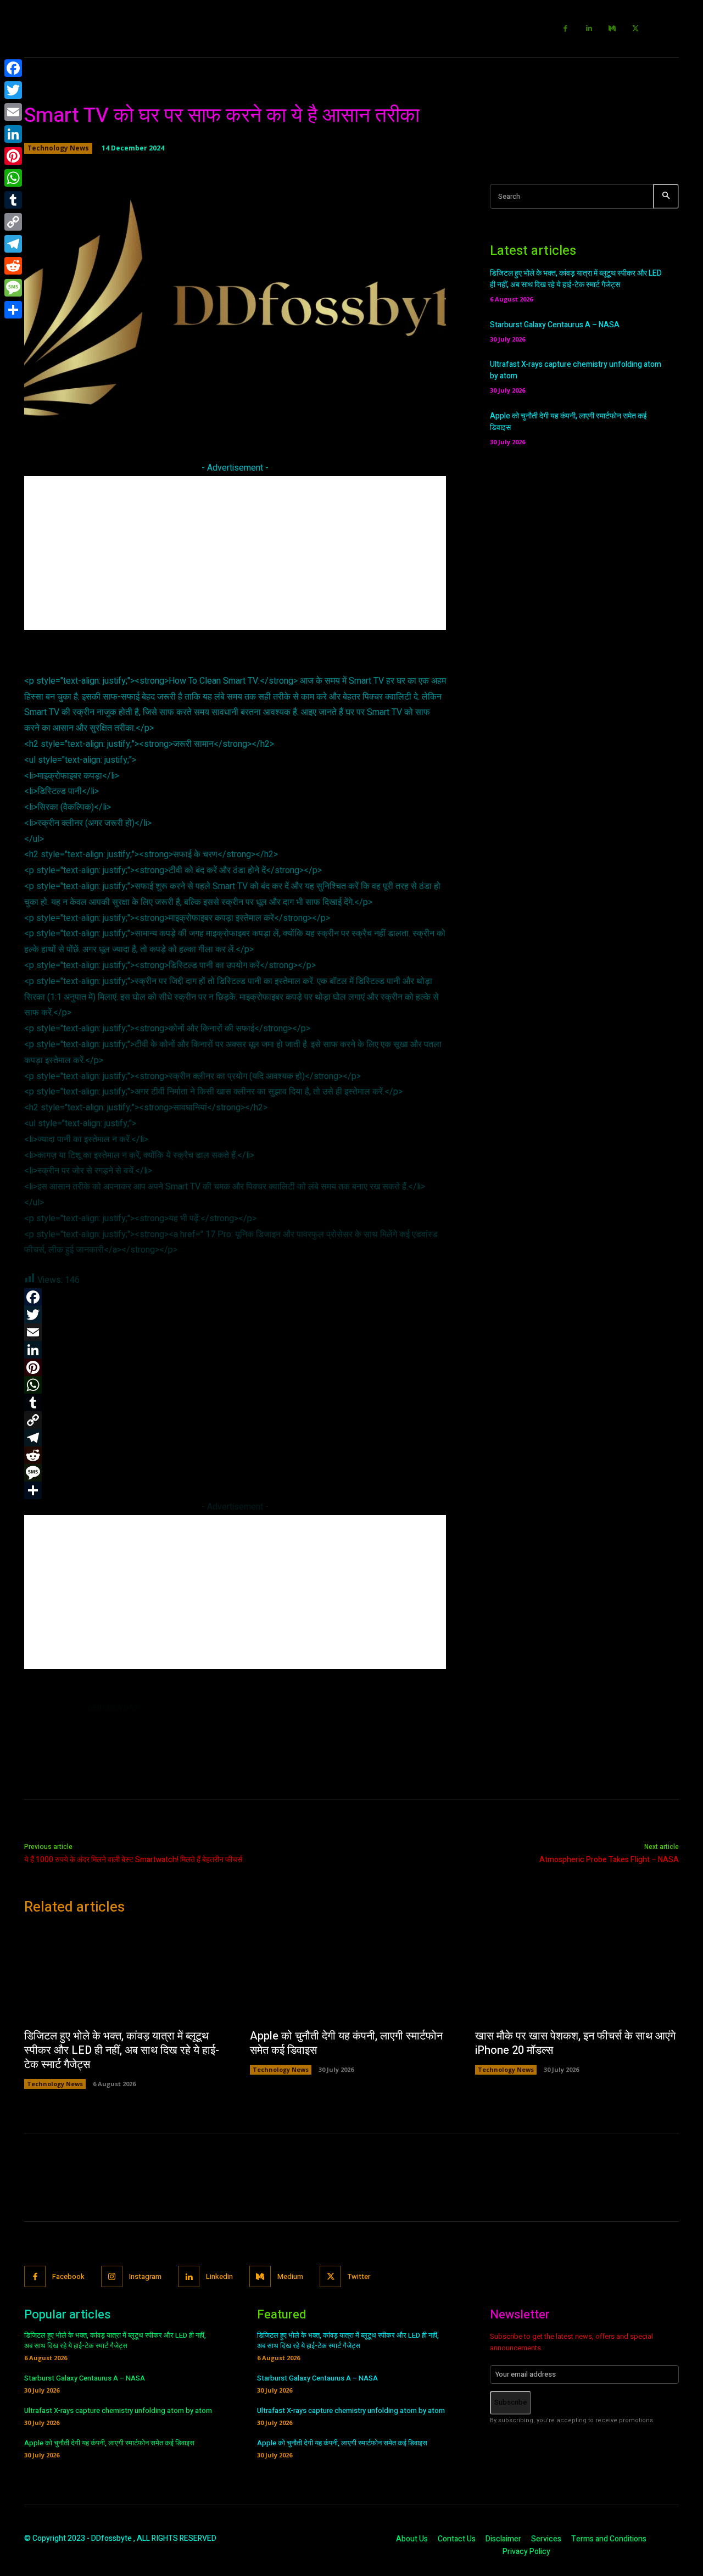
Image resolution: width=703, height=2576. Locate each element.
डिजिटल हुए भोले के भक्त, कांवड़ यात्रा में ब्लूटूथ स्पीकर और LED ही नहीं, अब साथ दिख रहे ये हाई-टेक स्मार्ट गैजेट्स (576, 279)
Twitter (359, 2276)
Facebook (68, 2276)
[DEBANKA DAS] (51, 1729)
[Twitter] (636, 29)
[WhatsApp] (13, 178)
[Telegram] (13, 244)
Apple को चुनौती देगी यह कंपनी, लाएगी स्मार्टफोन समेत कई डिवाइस (346, 2043)
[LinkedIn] (13, 134)
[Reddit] (13, 266)
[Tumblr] (13, 200)
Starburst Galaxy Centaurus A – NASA (555, 325)
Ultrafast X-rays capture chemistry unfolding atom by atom (118, 2410)
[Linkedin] (589, 29)
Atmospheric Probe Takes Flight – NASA (609, 1860)
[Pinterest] (13, 156)
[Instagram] (112, 2276)
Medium (290, 2276)
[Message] (13, 288)
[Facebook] (566, 29)
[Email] (13, 112)
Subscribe (510, 2402)
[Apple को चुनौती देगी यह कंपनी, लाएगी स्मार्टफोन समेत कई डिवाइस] (352, 1975)
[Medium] (613, 29)
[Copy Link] (13, 222)
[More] (393, 416)
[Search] (666, 196)
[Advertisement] (235, 553)
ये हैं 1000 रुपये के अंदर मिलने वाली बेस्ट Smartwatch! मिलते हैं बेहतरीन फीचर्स (133, 1860)
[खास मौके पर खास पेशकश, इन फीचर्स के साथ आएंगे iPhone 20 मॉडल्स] (577, 1975)
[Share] (13, 310)
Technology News (58, 148)
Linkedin (219, 2276)
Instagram (145, 2276)
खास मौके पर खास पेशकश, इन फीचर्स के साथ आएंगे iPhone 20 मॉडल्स (575, 2043)
